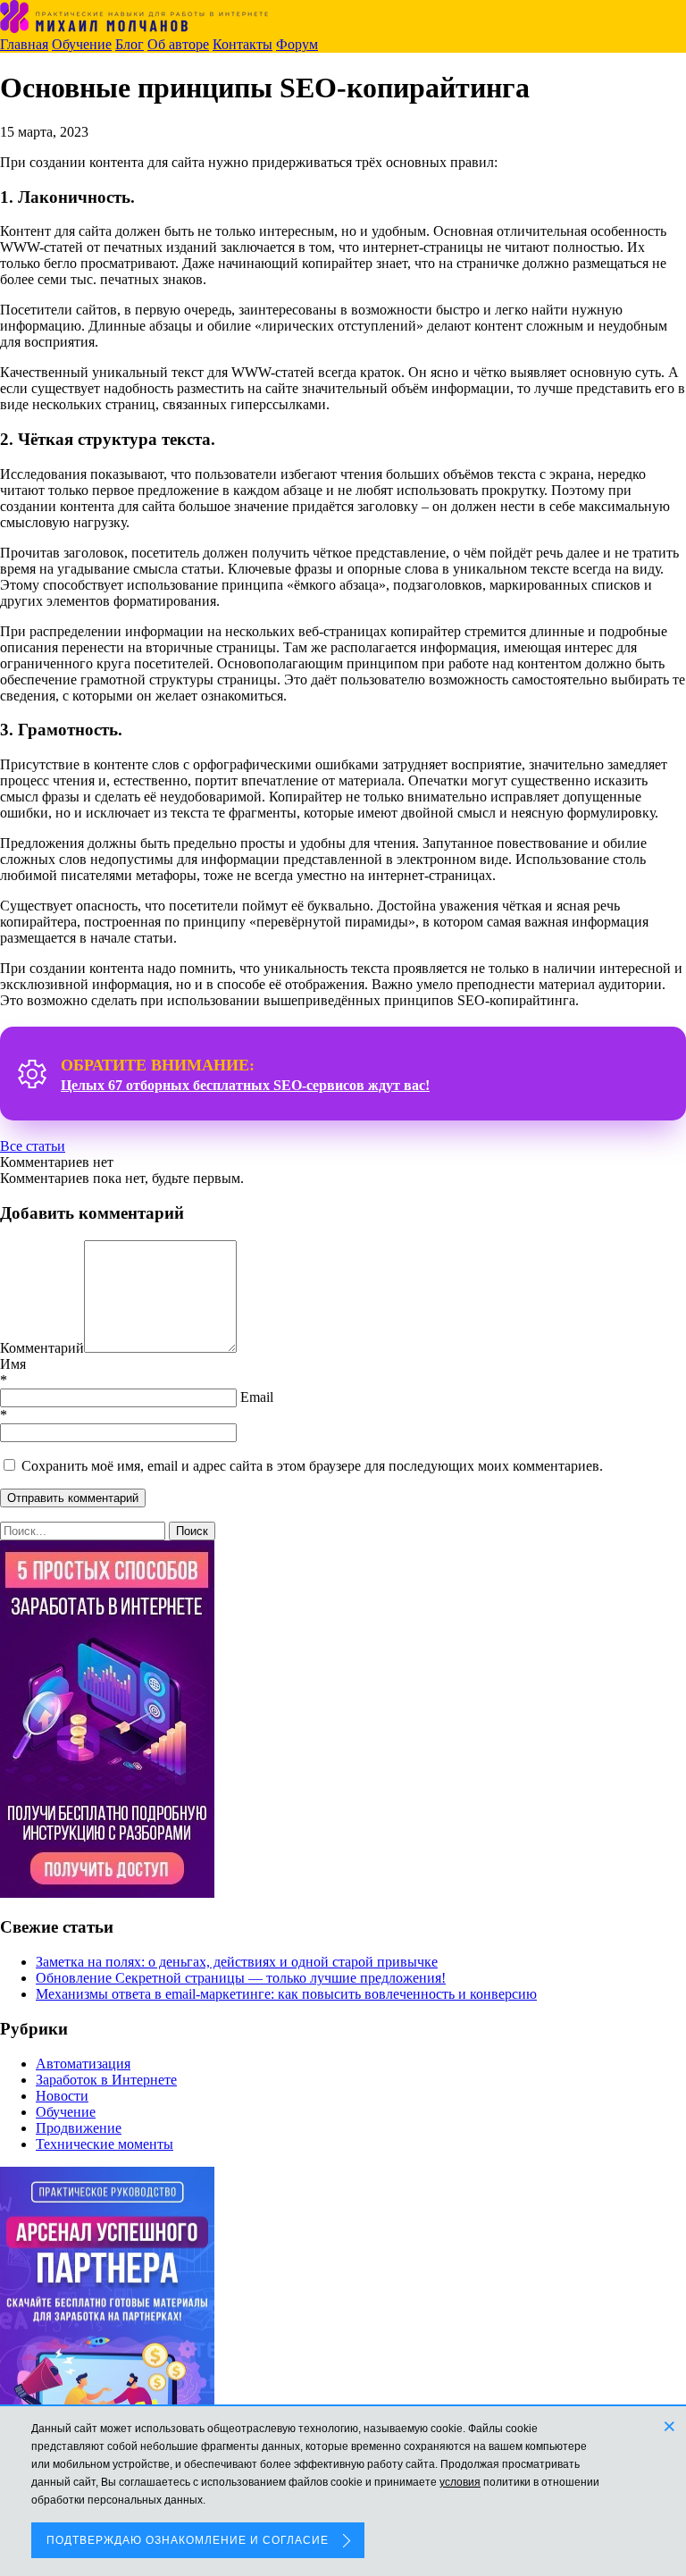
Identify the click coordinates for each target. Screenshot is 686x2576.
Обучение (82, 44)
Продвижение (79, 2128)
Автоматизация (83, 2064)
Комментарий (42, 1348)
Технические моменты (105, 2144)
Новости (62, 2096)
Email (257, 1397)
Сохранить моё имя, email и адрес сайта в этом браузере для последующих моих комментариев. (312, 1466)
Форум (297, 44)
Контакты (243, 44)
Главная (24, 44)
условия (460, 2482)
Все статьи (33, 1146)
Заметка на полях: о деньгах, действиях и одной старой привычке (237, 1962)
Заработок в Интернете (106, 2080)
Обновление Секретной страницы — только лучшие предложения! (241, 1978)
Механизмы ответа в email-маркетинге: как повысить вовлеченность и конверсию (286, 1994)
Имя (13, 1364)
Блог (130, 44)
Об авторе (178, 44)
